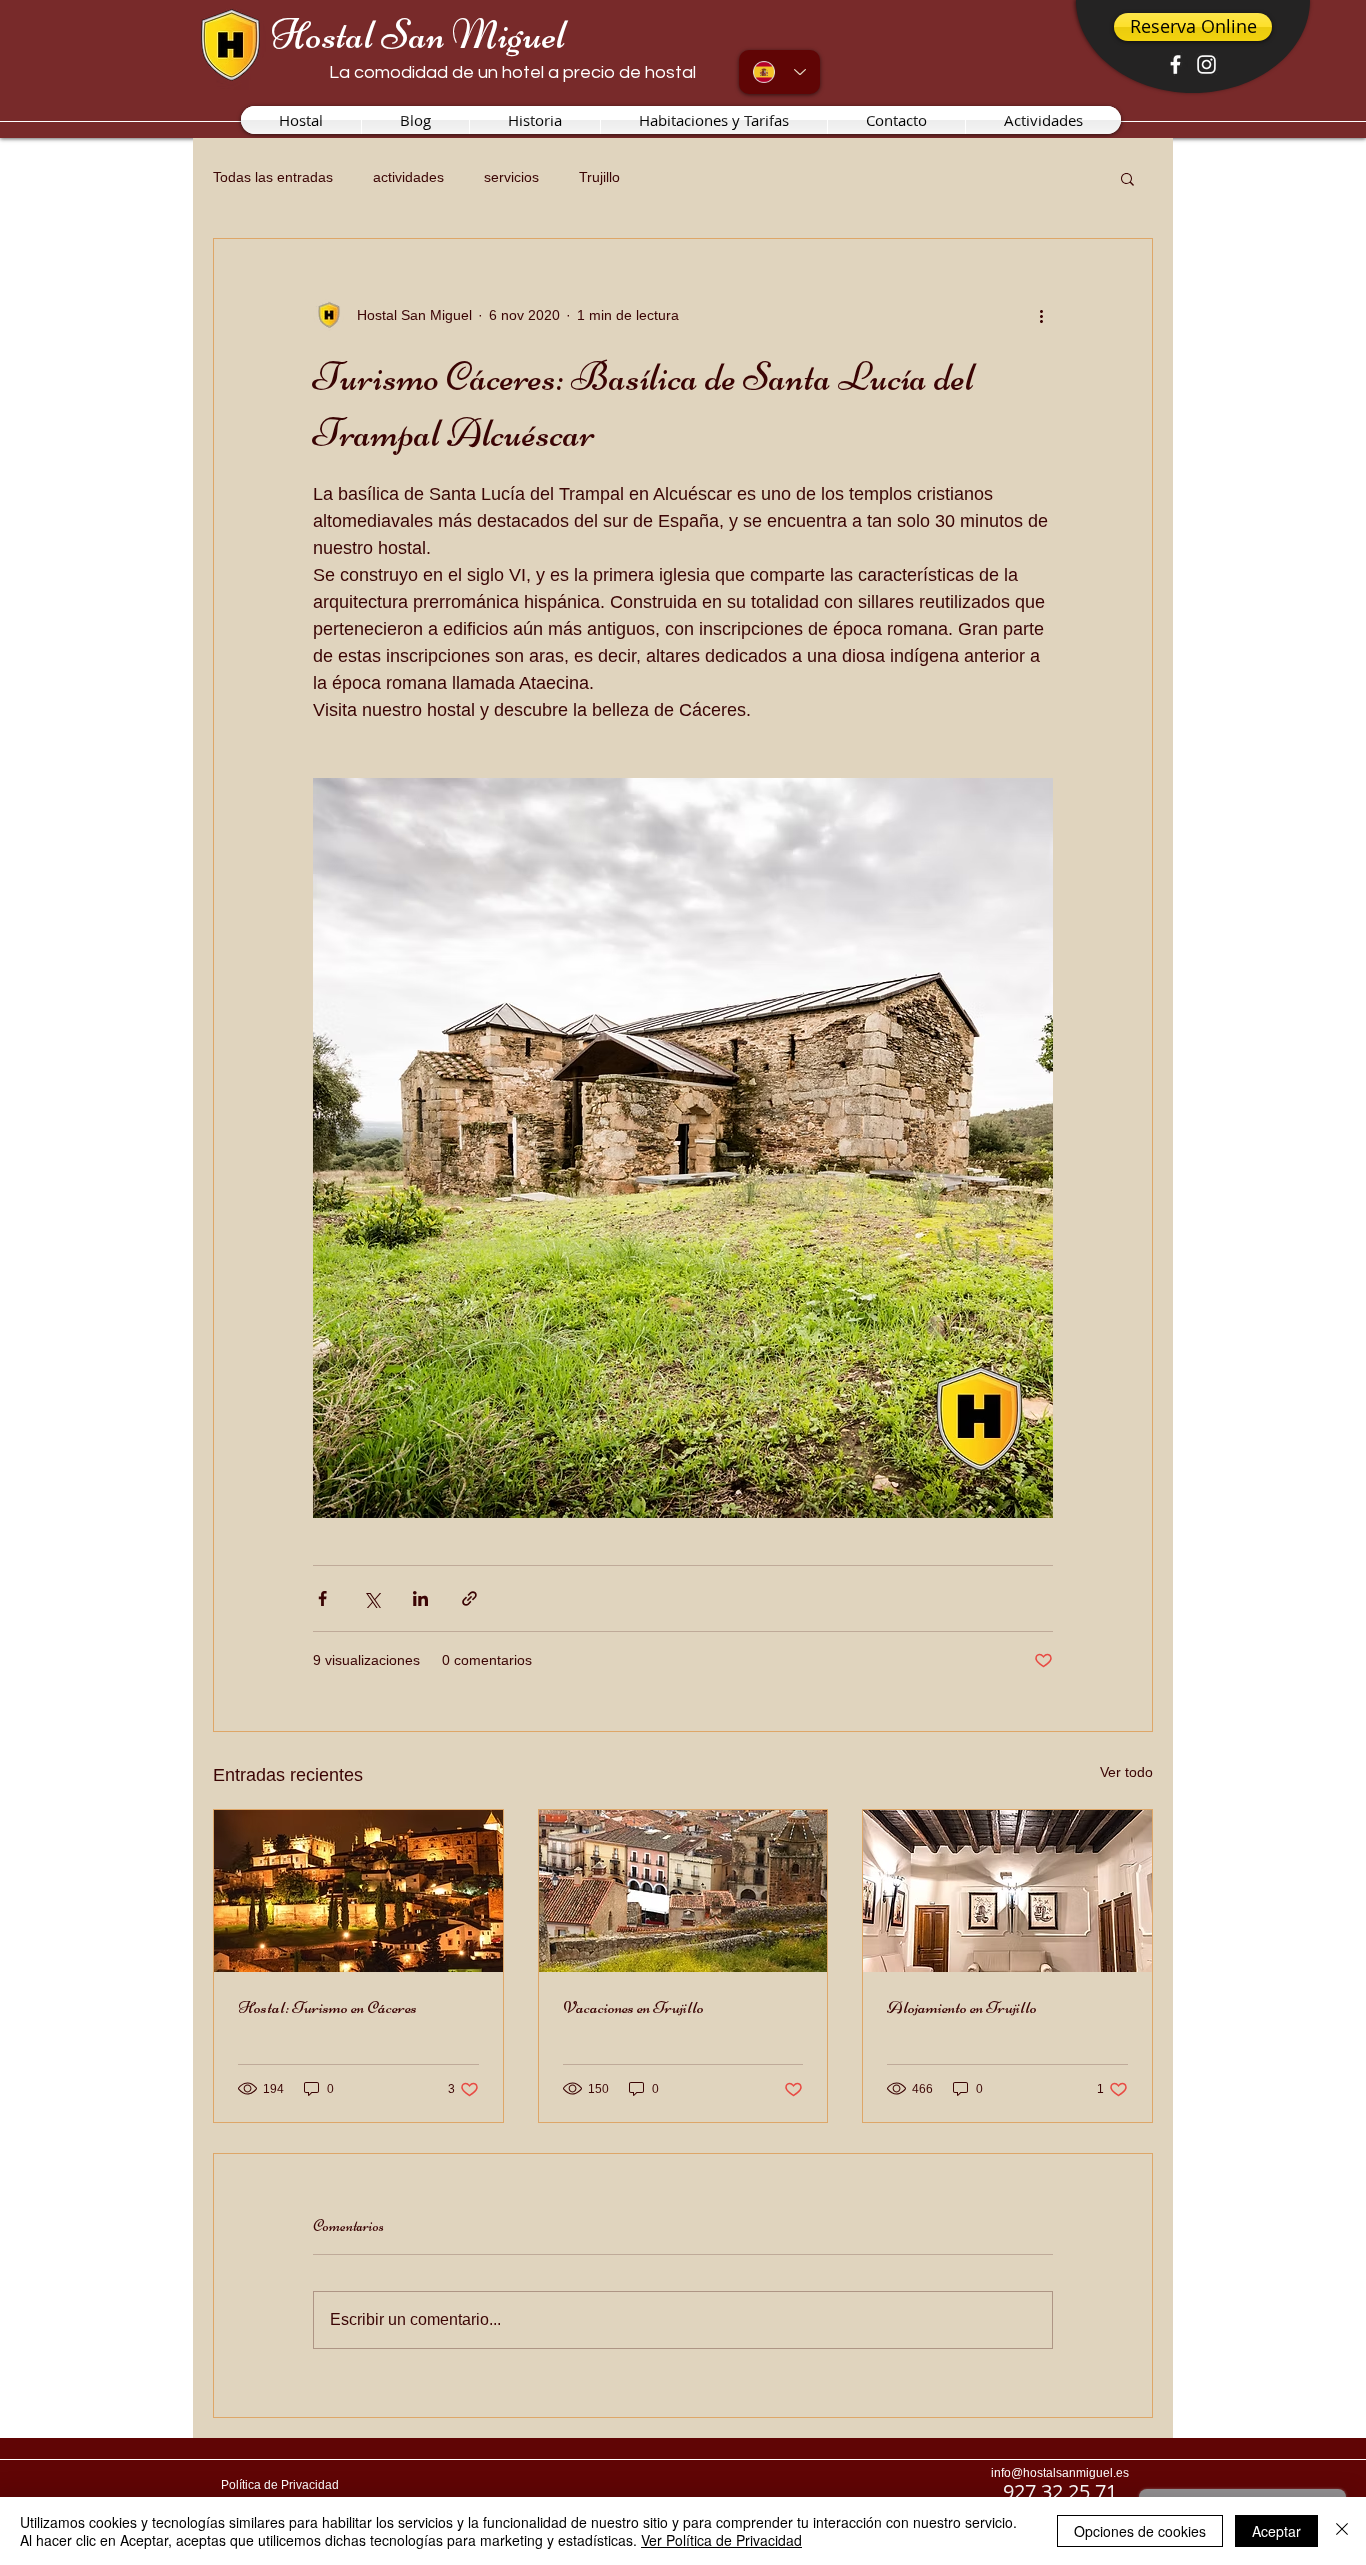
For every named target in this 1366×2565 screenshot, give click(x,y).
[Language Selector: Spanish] (779, 72)
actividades (408, 177)
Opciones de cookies (1140, 2531)
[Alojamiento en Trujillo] (1007, 1891)
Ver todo (1126, 1772)
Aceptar (1276, 2531)
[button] (1127, 178)
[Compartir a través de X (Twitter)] (371, 1598)
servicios (511, 177)
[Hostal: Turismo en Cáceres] (358, 1891)
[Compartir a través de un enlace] (469, 1598)
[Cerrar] (1342, 2531)
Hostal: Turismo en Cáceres (327, 2007)
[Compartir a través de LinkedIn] (420, 1598)
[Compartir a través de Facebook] (322, 1598)
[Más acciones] (1041, 315)
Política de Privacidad (280, 2485)
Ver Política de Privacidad (721, 2540)
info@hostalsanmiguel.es (1060, 2473)
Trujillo (599, 177)
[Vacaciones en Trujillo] (683, 1891)
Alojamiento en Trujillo (962, 2007)
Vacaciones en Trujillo (633, 2007)
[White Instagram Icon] (1206, 64)
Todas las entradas (273, 177)
